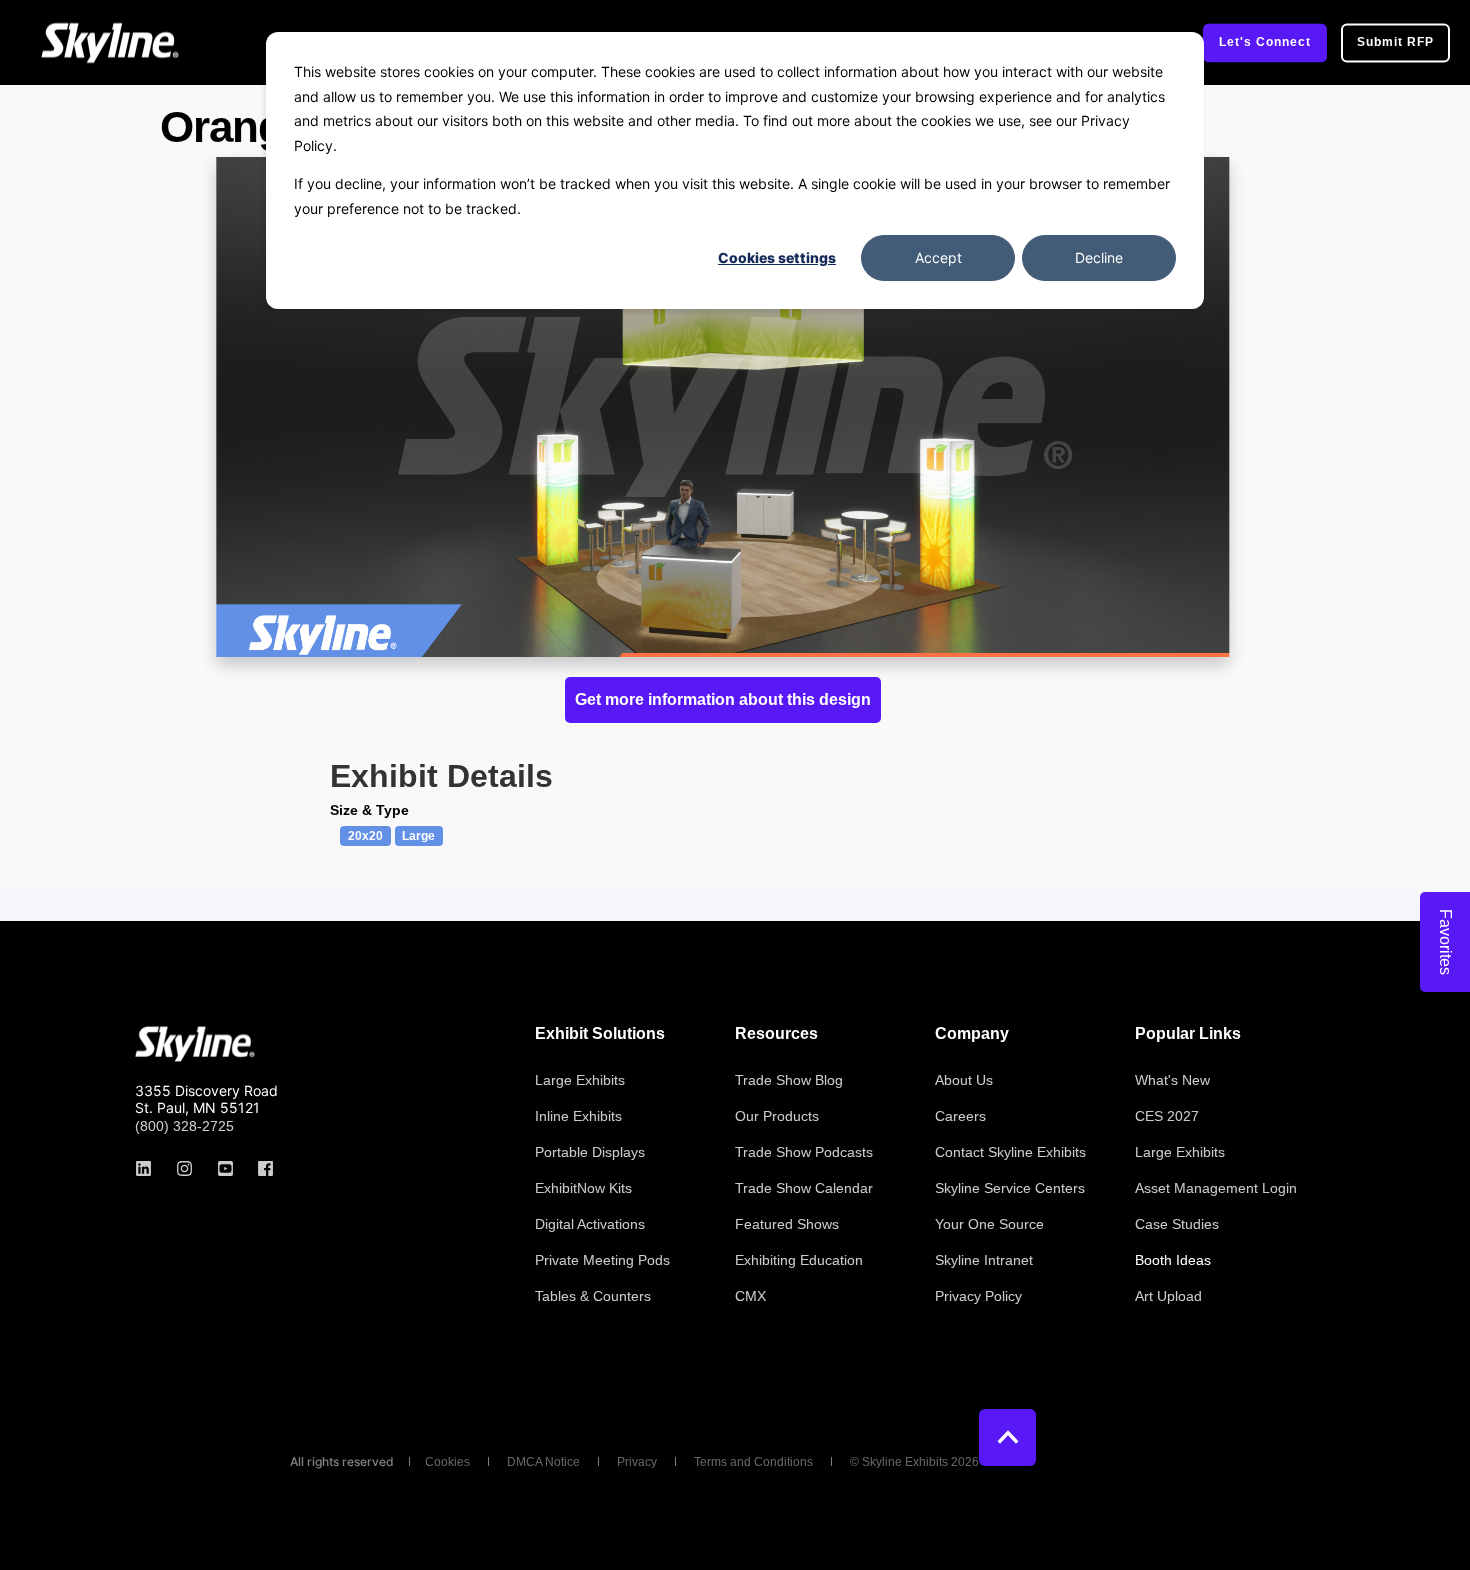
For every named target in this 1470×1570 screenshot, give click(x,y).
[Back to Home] (110, 42)
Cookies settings (777, 257)
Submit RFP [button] (1395, 42)
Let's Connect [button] (1265, 42)
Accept (938, 257)
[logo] (195, 1044)
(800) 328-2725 (184, 1126)
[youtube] (225, 1168)
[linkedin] (149, 1168)
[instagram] (184, 1168)
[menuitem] (580, 1080)
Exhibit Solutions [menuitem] (600, 1034)
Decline (1099, 257)
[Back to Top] (1007, 1437)
